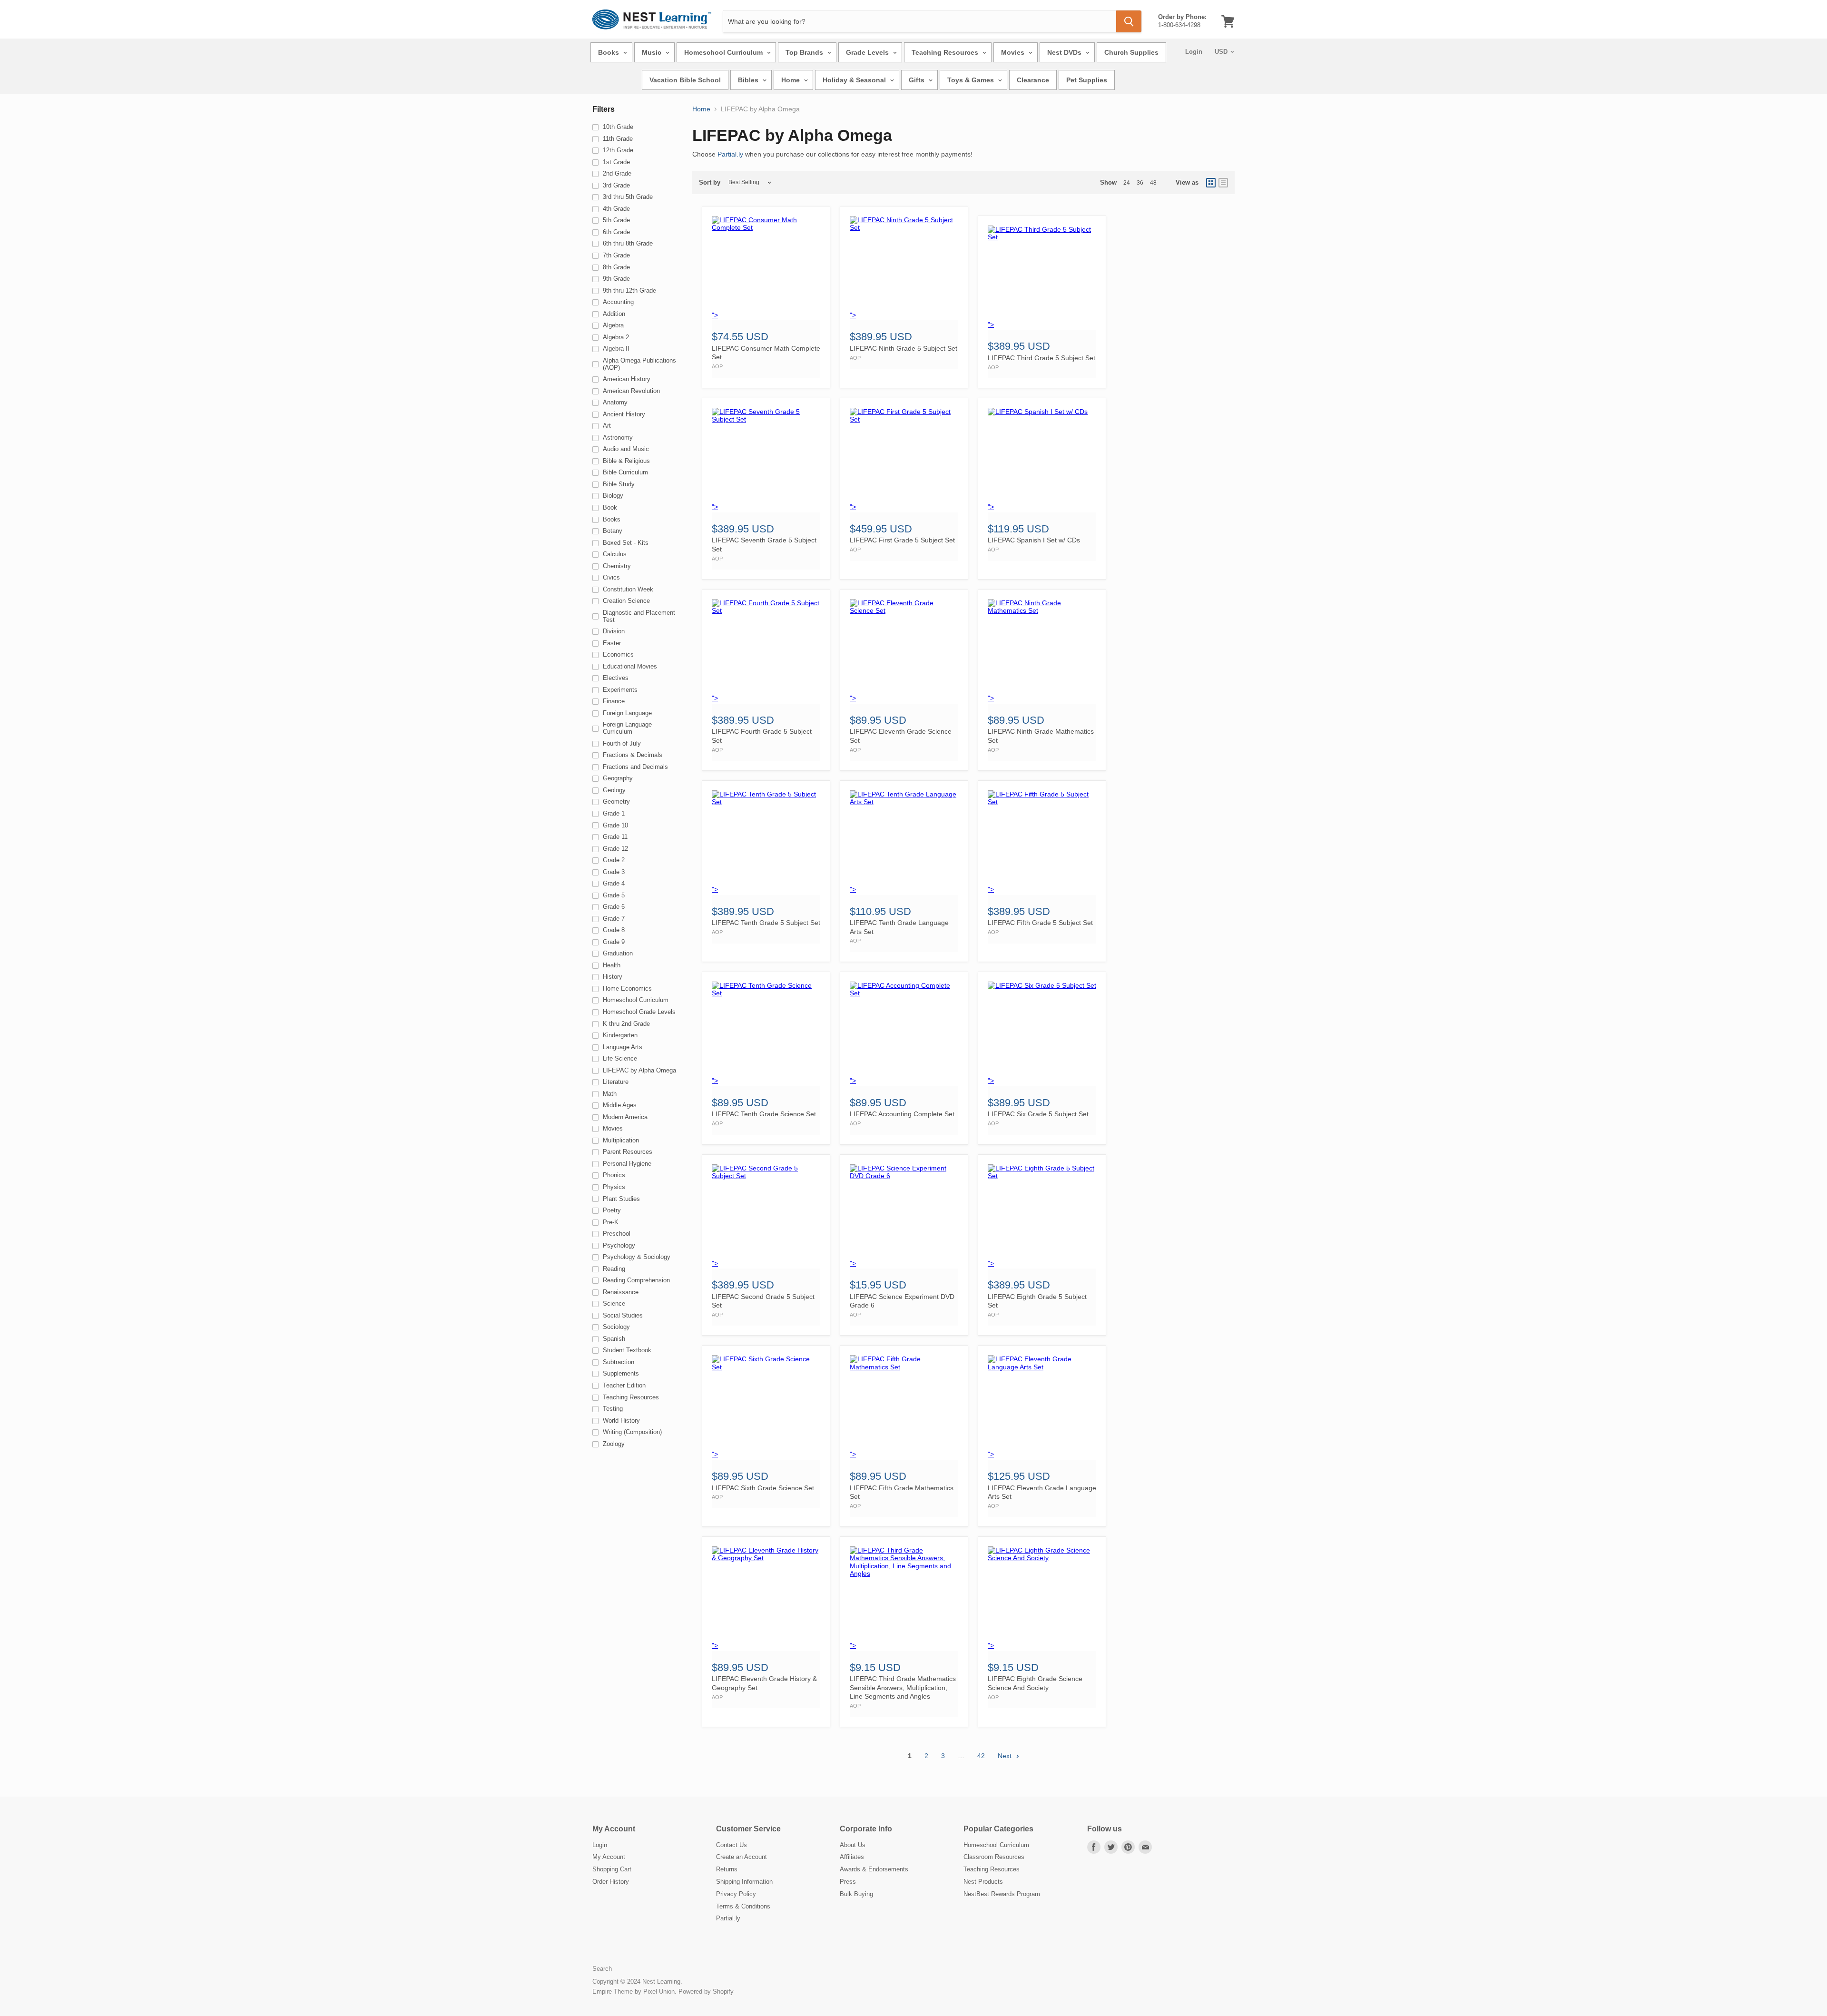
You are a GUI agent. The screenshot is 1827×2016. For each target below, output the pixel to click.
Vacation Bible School (685, 80)
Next (1006, 1756)
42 (981, 1756)
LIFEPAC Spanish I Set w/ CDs (1034, 540)
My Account (609, 1857)
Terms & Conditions (743, 1906)
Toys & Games (972, 80)
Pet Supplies (1087, 80)
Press (848, 1882)
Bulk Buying (856, 1894)
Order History (611, 1882)
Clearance (1033, 80)
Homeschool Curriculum (724, 52)
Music (653, 52)
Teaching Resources (946, 52)
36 (1140, 183)
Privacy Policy (736, 1894)
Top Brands (805, 52)
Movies (1014, 52)
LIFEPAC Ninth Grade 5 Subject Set (904, 348)
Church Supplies (1131, 52)
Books (609, 52)
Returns (727, 1869)
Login (1194, 52)
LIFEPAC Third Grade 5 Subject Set (1041, 358)
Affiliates (852, 1857)
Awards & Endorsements (874, 1869)
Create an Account (742, 1857)
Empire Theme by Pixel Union (634, 1991)
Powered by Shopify (706, 1991)
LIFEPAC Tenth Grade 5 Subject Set (766, 923)
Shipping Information (744, 1882)
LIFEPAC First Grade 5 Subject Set (902, 540)
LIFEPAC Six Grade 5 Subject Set (1038, 1114)
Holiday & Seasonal (855, 80)
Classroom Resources (994, 1857)
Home (791, 80)
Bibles (749, 80)
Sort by (710, 183)
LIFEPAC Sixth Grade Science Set (763, 1488)
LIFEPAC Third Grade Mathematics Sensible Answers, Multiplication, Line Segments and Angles (903, 1687)
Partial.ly (730, 154)
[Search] (1129, 21)
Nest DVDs (1065, 52)
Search (602, 1969)
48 (1153, 183)
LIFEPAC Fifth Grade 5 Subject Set (1040, 923)
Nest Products (983, 1882)
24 (1127, 183)
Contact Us (732, 1845)
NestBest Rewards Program (1002, 1894)
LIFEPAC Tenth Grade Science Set (764, 1114)
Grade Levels (868, 52)
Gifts (918, 80)
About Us (853, 1845)
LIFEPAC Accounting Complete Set (902, 1114)
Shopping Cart (612, 1869)
